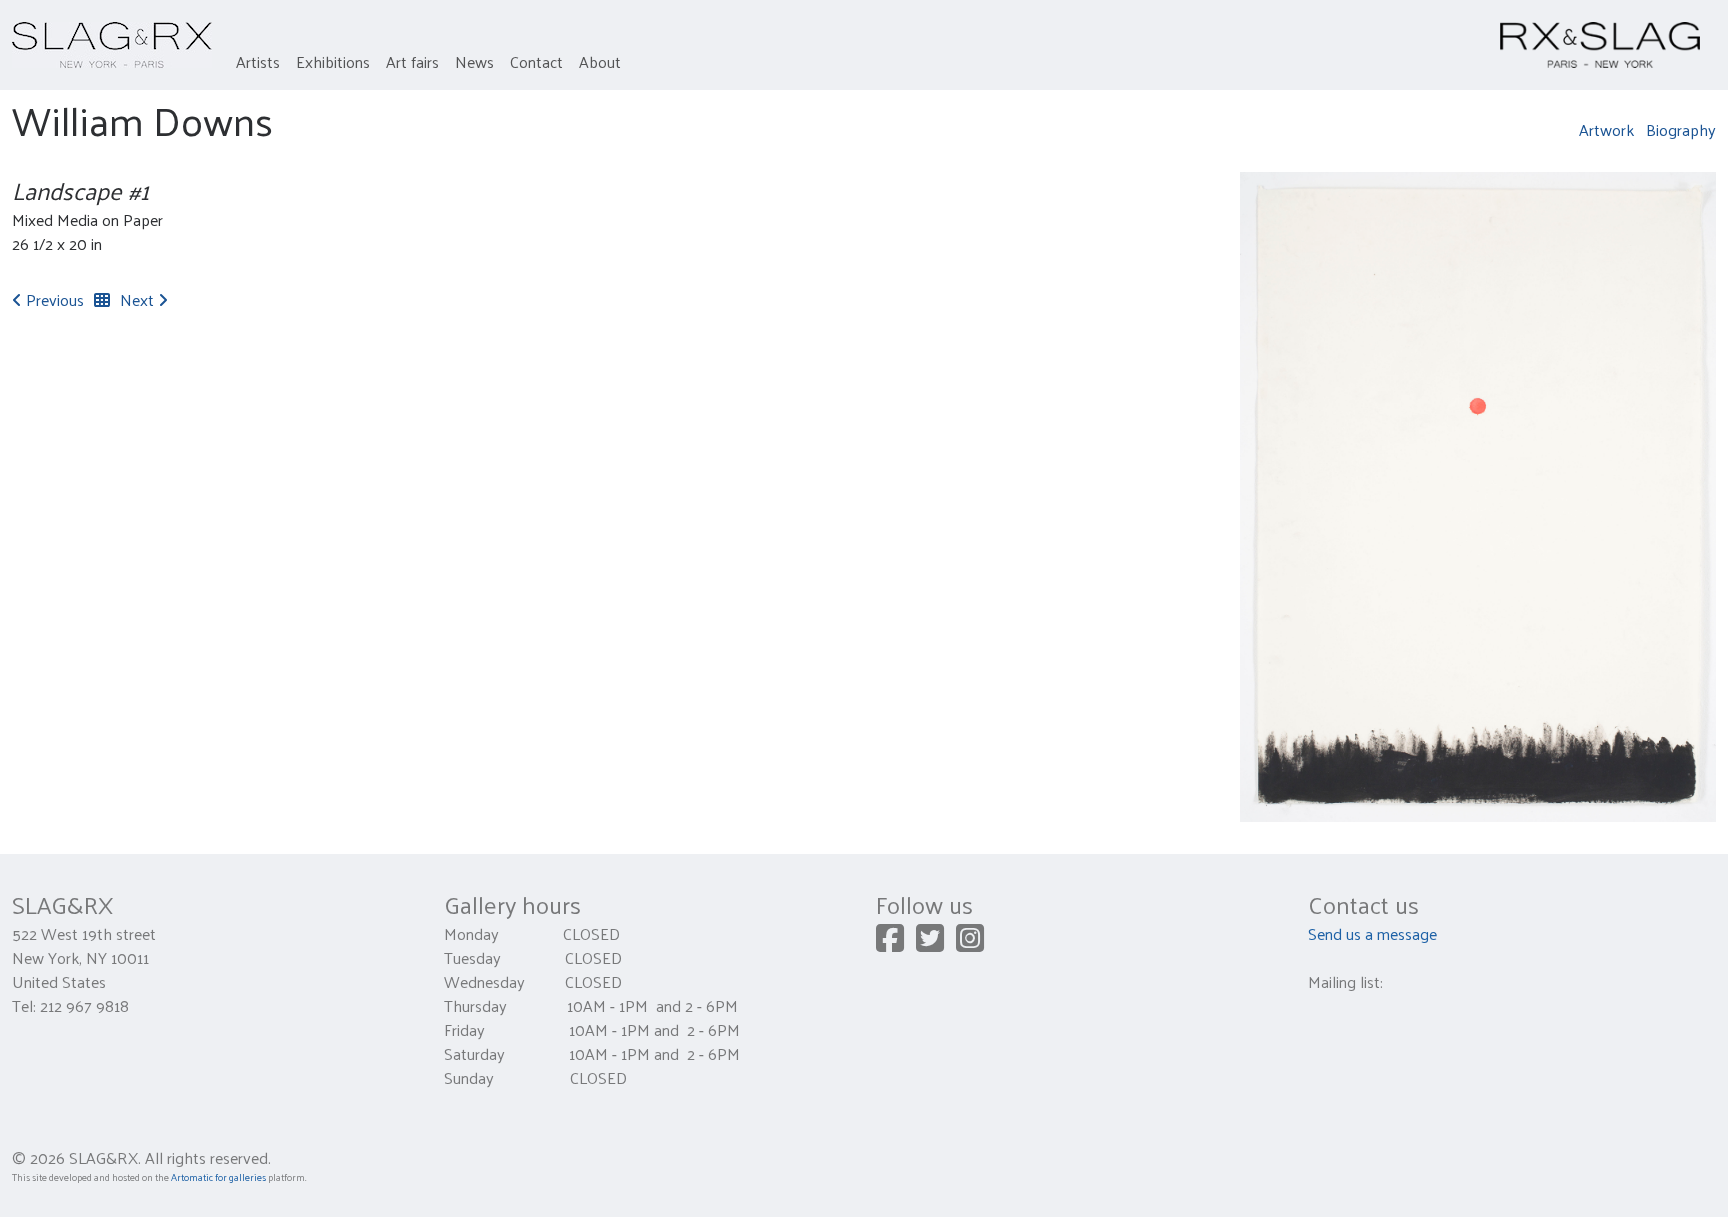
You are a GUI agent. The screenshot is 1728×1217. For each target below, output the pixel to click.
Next (139, 299)
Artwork (1606, 129)
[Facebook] (890, 943)
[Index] (102, 299)
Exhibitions (333, 61)
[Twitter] (930, 943)
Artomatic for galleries (218, 1177)
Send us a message (1372, 933)
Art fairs (412, 61)
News (474, 61)
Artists (258, 61)
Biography (1681, 129)
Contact (536, 61)
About (600, 61)
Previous (53, 299)
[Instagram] (970, 943)
